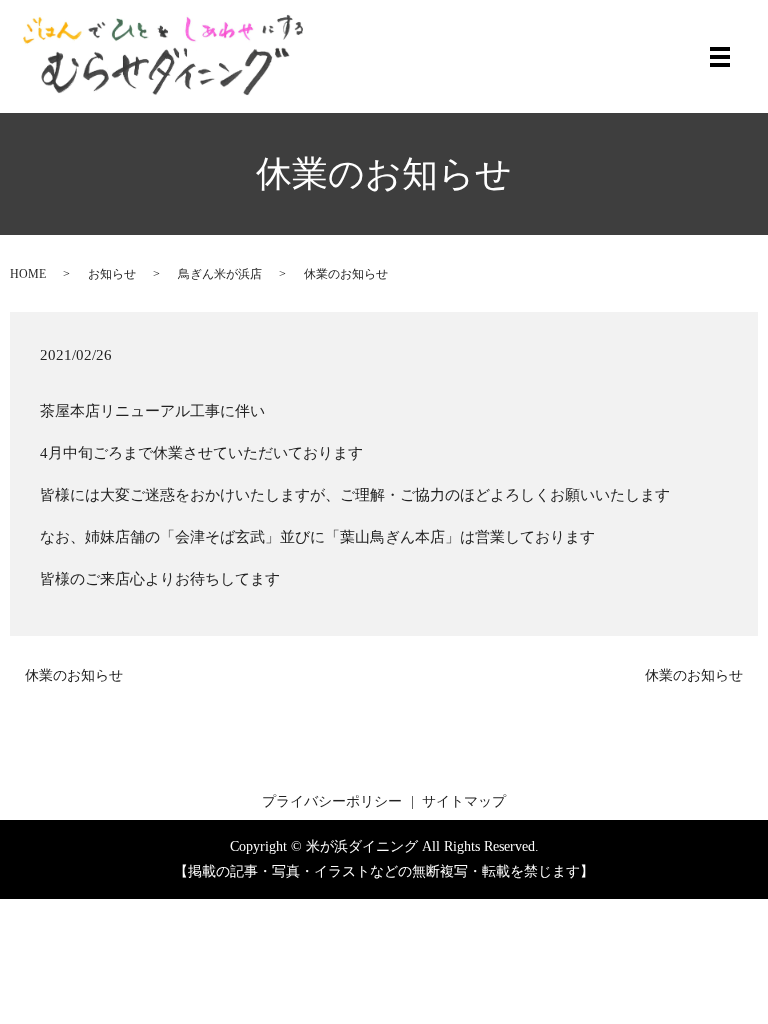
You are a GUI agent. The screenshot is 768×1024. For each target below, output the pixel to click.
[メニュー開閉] (720, 57)
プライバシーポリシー (332, 801)
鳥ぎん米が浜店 (220, 274)
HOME (28, 274)
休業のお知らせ (74, 675)
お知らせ (112, 274)
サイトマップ (464, 801)
